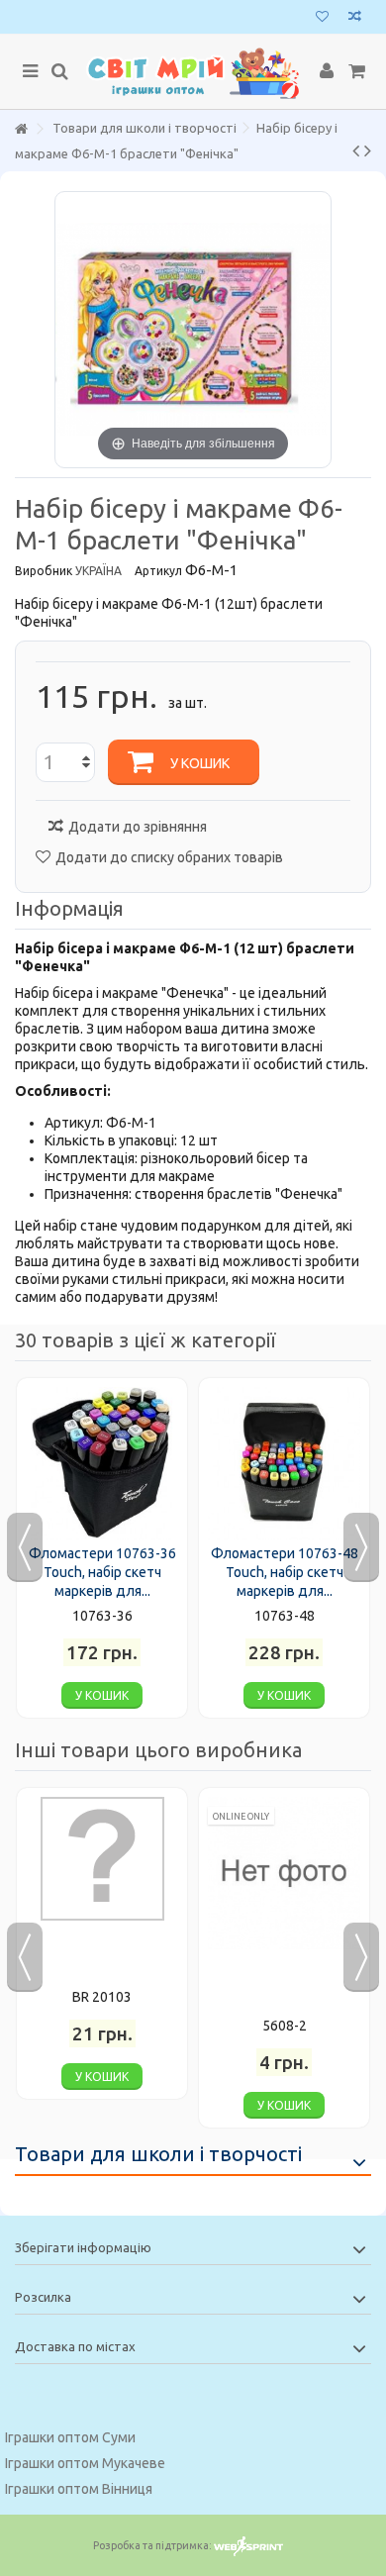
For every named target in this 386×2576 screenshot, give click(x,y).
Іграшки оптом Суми (70, 2437)
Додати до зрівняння (138, 827)
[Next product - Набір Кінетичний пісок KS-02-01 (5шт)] (368, 150)
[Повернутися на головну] (21, 129)
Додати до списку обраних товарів (169, 857)
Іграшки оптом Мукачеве (85, 2463)
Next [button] (361, 1547)
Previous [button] (25, 1547)
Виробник (44, 571)
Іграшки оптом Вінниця (79, 2489)
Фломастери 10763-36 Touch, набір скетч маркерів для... (102, 1572)
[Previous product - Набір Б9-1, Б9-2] (356, 150)
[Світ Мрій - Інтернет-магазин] (193, 72)
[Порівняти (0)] (355, 18)
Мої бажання (322, 18)
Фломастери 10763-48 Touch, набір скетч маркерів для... (285, 1572)
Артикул (158, 571)
